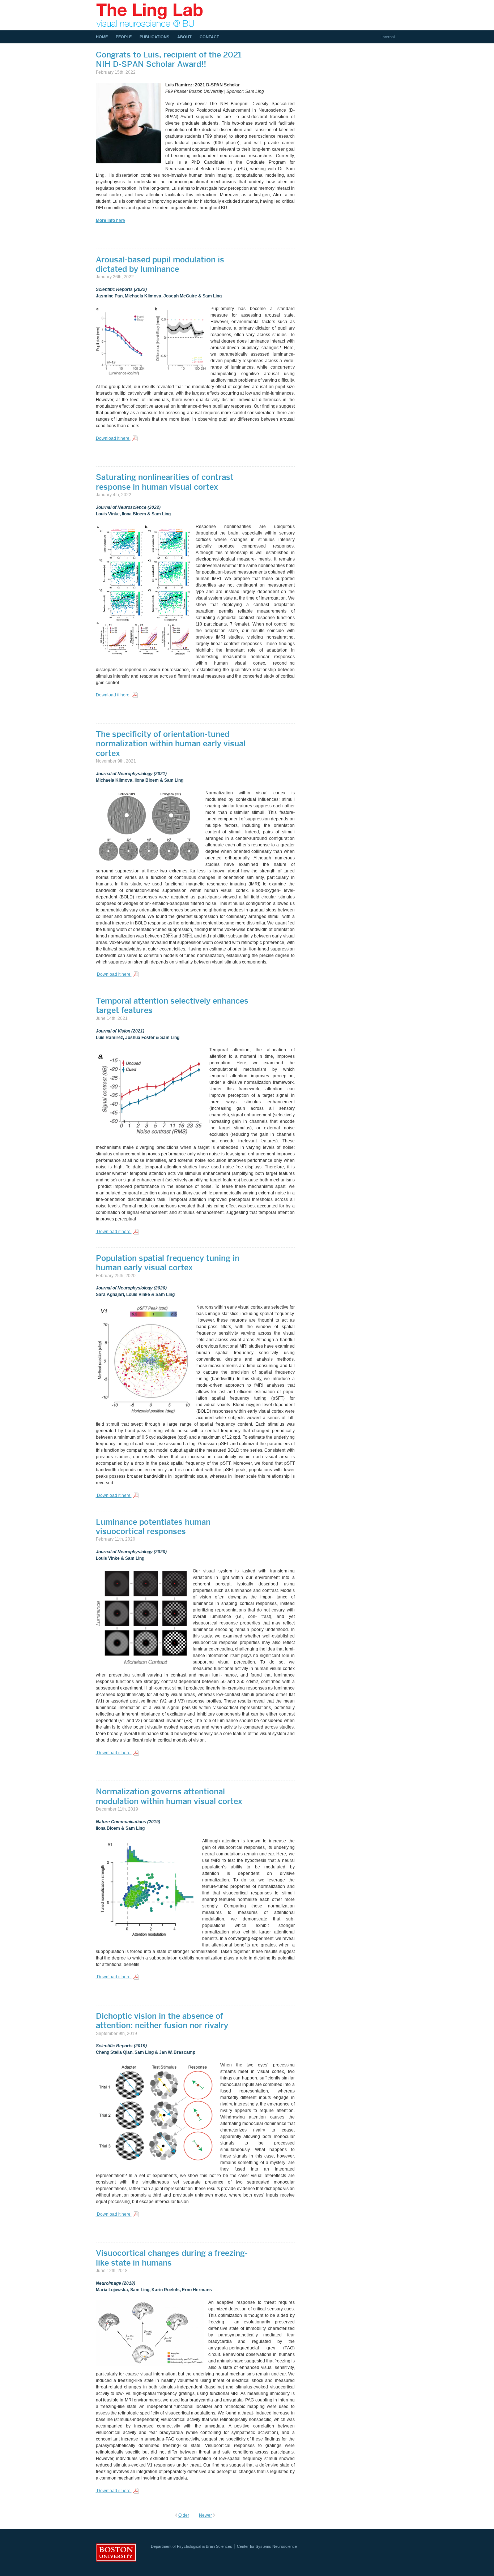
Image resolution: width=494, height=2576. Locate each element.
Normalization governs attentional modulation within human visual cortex (169, 1796)
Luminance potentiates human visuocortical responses (153, 1527)
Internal (388, 37)
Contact (209, 37)
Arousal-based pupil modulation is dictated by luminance (160, 264)
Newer (205, 2515)
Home (102, 37)
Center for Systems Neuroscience (267, 2546)
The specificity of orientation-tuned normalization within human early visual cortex (171, 744)
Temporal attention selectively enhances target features (172, 1005)
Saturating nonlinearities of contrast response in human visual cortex (165, 482)
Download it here (114, 974)
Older (184, 2515)
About (184, 37)
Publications (154, 37)
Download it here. (113, 438)
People (124, 37)
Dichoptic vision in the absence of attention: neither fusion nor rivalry (162, 2021)
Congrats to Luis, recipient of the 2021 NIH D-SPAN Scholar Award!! (169, 59)
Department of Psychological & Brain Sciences (191, 2546)
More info (105, 220)
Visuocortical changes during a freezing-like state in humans (172, 2258)
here (120, 220)
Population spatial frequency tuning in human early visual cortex (168, 1263)
